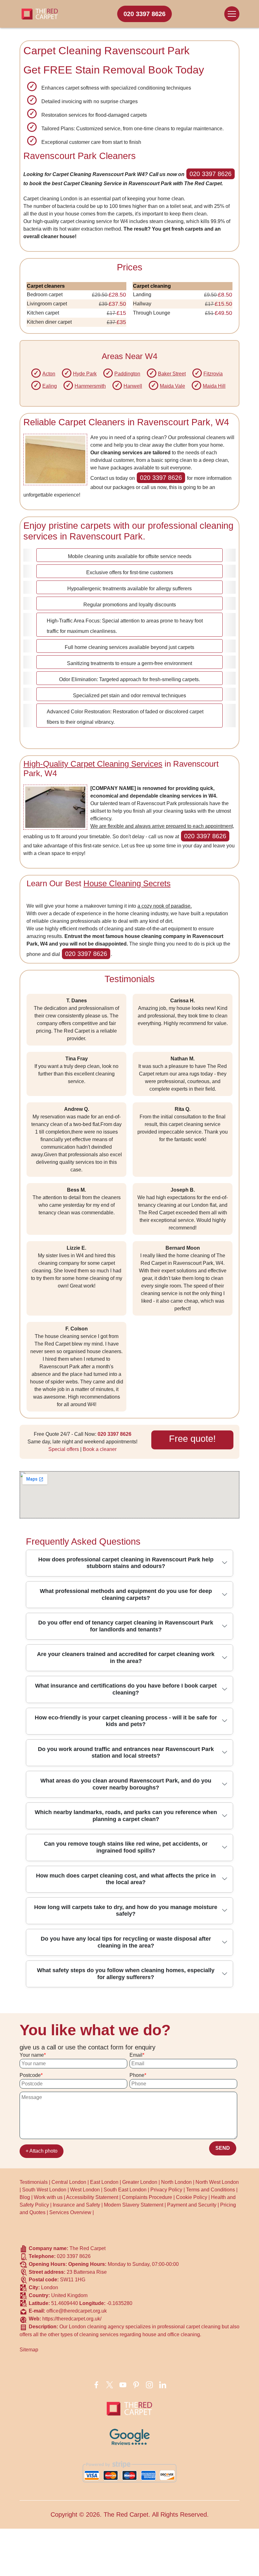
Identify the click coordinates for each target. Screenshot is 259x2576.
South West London (44, 2190)
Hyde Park (85, 374)
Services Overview (70, 2212)
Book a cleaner (100, 1449)
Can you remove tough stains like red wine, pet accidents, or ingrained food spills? (126, 1847)
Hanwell (133, 386)
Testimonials (34, 2182)
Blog (25, 2197)
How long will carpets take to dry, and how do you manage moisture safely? (126, 1911)
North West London (217, 2182)
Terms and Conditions (211, 2190)
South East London (125, 2190)
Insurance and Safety (76, 2205)
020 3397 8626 (145, 14)
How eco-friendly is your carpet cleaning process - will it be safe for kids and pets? (126, 1721)
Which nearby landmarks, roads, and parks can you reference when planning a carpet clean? (126, 1816)
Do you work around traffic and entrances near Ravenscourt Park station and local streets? (126, 1753)
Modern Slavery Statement (134, 2205)
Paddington (127, 374)
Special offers (64, 1449)
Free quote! (192, 1439)
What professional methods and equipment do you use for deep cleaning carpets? (126, 1595)
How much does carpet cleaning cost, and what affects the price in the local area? (126, 1879)
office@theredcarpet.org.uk (77, 2311)
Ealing (50, 386)
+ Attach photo (42, 2151)
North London (176, 2182)
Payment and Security (192, 2205)
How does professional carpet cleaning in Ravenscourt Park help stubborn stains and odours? (126, 1563)
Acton (49, 374)
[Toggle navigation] (232, 14)
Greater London (140, 2182)
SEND (223, 2148)
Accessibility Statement (92, 2197)
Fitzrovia (213, 374)
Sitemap (29, 2350)
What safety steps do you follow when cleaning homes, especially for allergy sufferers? (126, 1974)
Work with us (48, 2197)
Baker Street (172, 374)
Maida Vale (172, 386)
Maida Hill (214, 386)
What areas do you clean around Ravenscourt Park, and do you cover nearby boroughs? (126, 1784)
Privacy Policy (166, 2190)
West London (85, 2190)
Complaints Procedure (147, 2197)
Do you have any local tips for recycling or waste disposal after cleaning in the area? (126, 1942)
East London (104, 2182)
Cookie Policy (192, 2197)
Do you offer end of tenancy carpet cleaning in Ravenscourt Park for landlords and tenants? (126, 1626)
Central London (69, 2182)
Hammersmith (90, 386)
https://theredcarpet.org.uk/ (72, 2319)
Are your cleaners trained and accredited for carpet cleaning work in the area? (126, 1658)
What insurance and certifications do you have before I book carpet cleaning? (126, 1689)
